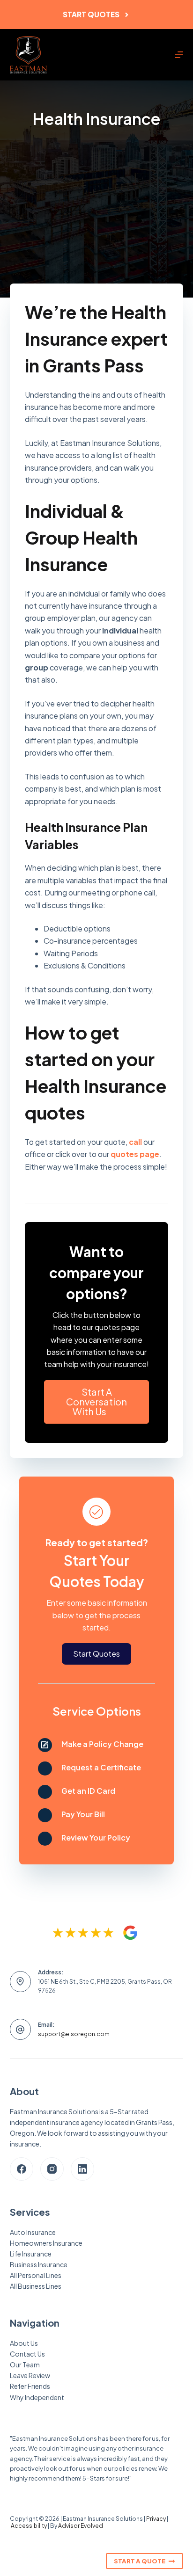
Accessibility (29, 2526)
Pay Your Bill (83, 1814)
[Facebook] (22, 2169)
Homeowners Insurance (46, 2243)
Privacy (156, 2519)
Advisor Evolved (81, 2526)
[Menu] (179, 55)
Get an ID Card (88, 1791)
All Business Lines (36, 2286)
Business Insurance (39, 2264)
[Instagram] (52, 2169)
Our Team (25, 2365)
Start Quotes (91, 14)
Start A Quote (140, 2561)
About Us (24, 2343)
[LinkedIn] (82, 2169)
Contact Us (27, 2354)
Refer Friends (30, 2386)
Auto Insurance (33, 2232)
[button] (97, 1402)
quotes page (135, 1154)
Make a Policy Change (102, 1744)
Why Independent (37, 2397)
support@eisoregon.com (74, 2034)
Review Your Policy (96, 1837)
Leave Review (30, 2375)
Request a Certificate (101, 1767)
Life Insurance (31, 2254)
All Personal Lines (36, 2275)
